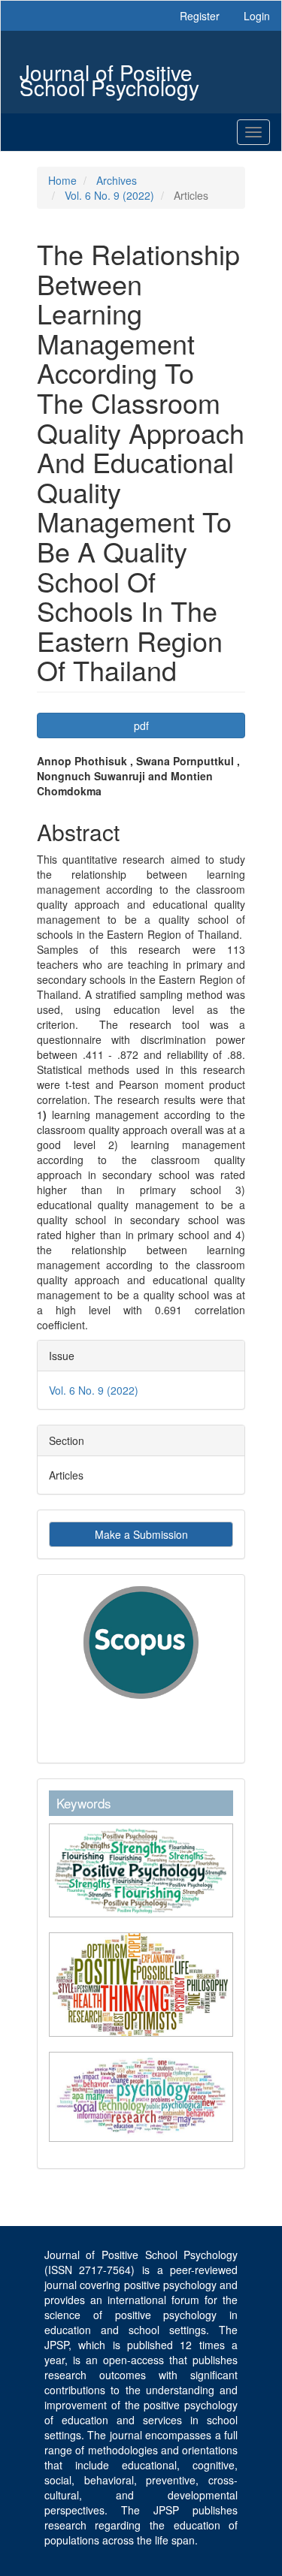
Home (62, 180)
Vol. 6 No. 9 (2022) (109, 195)
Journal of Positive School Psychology (109, 74)
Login (257, 16)
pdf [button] (141, 725)
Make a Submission (141, 1534)
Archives (117, 180)
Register (200, 16)
